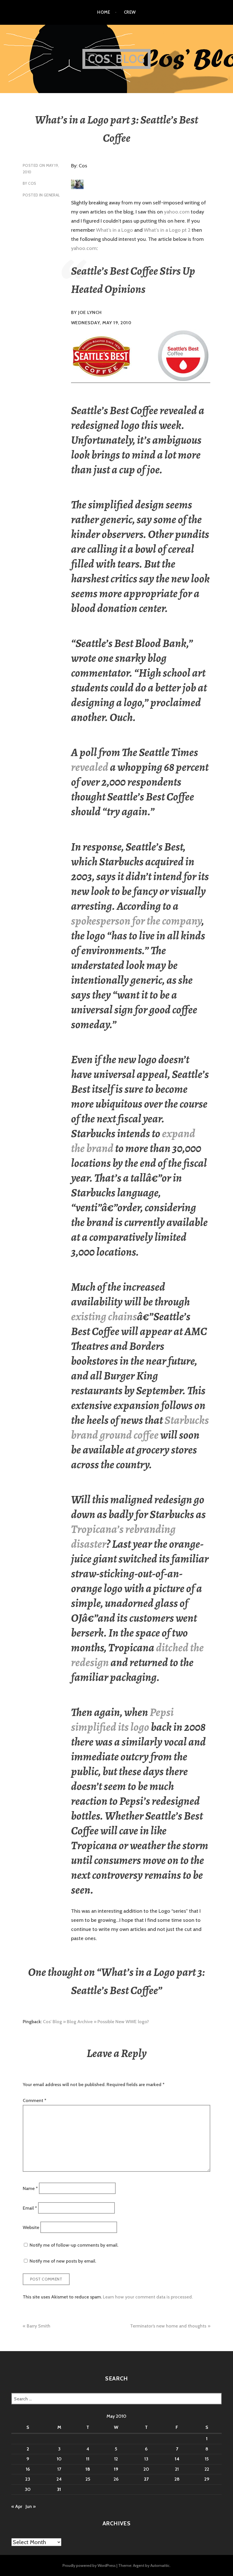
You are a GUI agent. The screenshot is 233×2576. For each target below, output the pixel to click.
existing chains (104, 1316)
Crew (130, 12)
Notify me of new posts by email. (63, 2261)
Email (30, 2208)
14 (177, 2459)
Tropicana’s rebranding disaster (123, 1537)
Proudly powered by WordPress (89, 2565)
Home (104, 12)
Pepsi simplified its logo (122, 1720)
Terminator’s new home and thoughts (168, 2326)
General (52, 195)
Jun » (31, 2506)
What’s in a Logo (115, 230)
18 (88, 2469)
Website (31, 2227)
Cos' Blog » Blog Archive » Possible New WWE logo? (96, 2022)
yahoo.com (177, 212)
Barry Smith (39, 2326)
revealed (90, 767)
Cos (32, 183)
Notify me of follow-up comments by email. (74, 2245)
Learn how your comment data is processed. (148, 2297)
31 (59, 2489)
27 (146, 2479)
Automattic (160, 2565)
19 (116, 2469)
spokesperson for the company (136, 921)
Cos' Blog (117, 59)
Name (30, 2188)
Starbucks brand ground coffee (140, 1427)
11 (88, 2459)
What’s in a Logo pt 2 (167, 230)
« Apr (17, 2506)
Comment (35, 2100)
